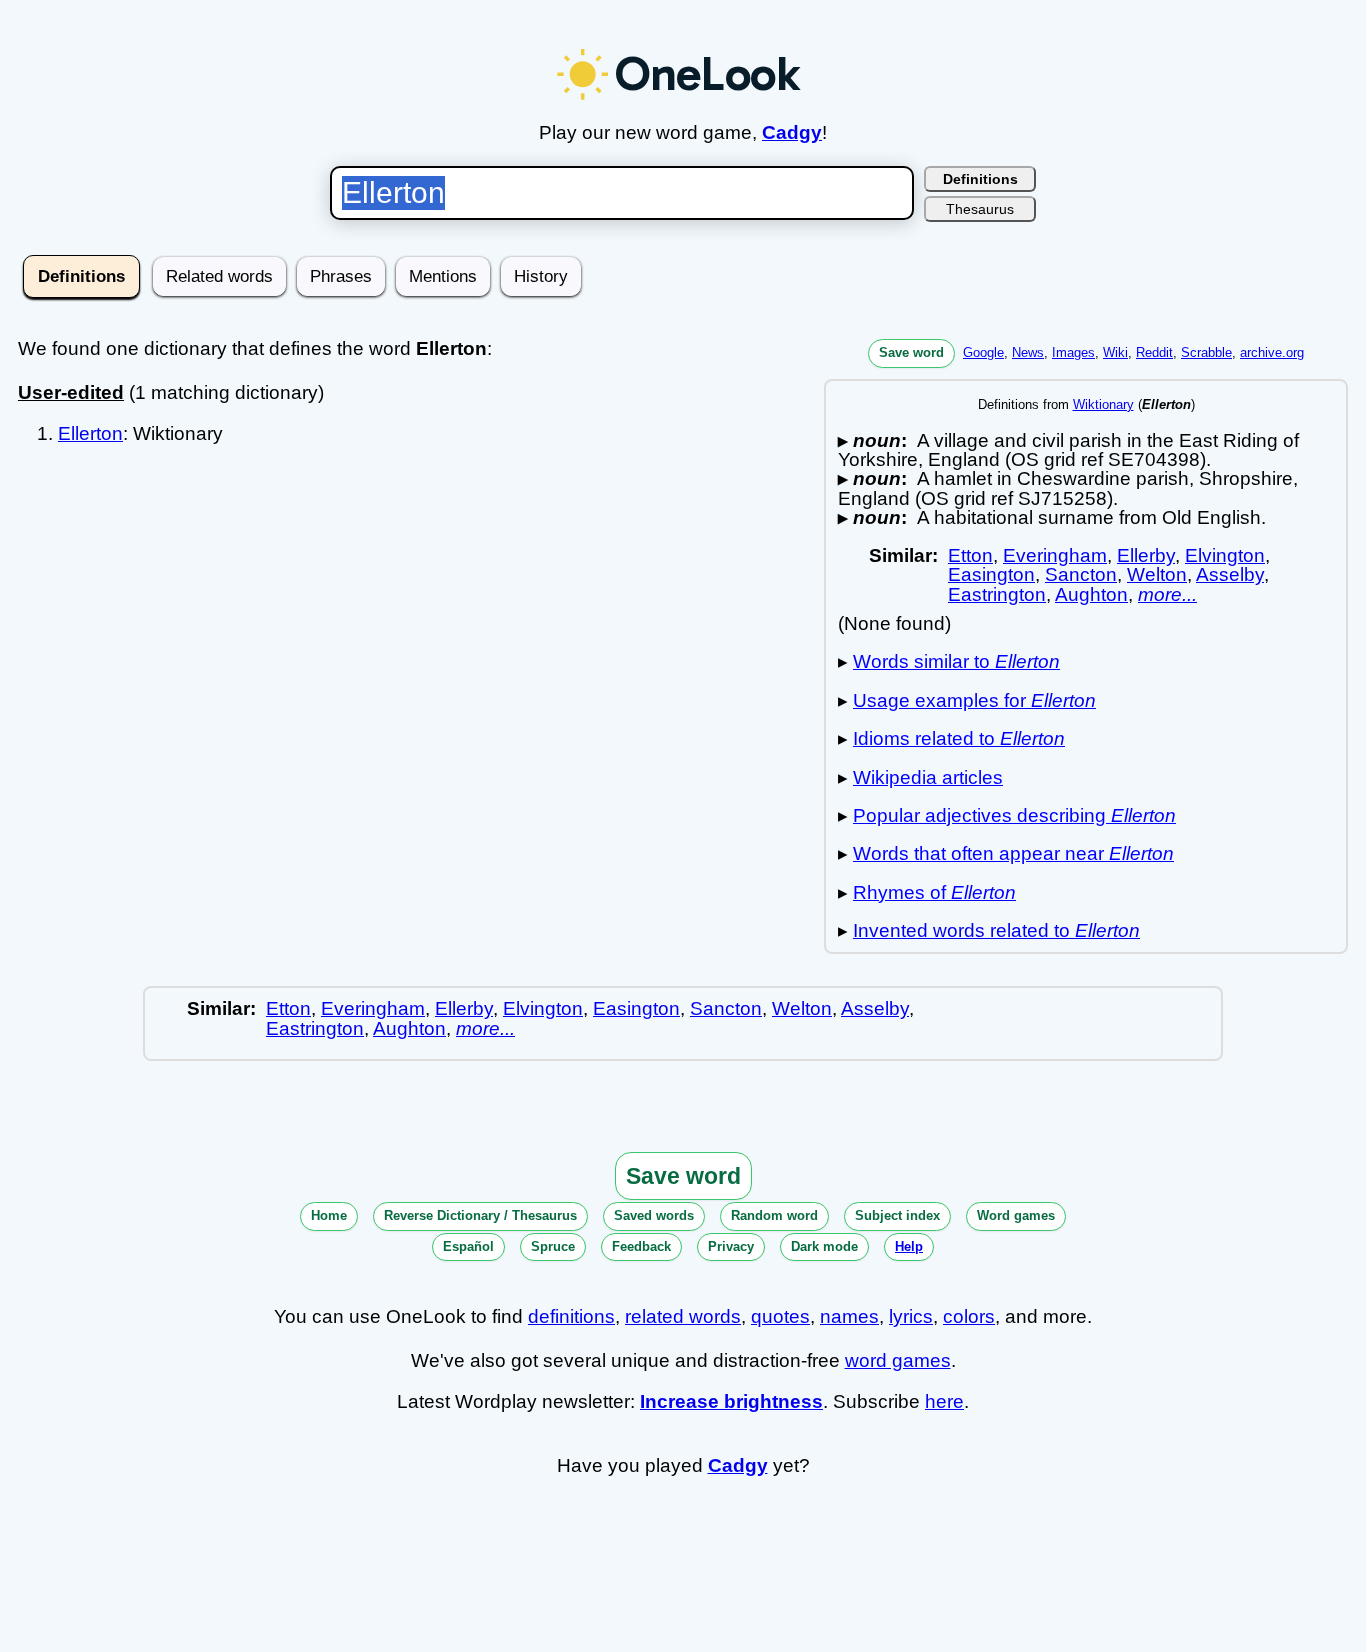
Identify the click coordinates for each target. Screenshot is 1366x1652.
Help (909, 1246)
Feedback (641, 1246)
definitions (571, 1316)
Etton (970, 555)
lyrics (911, 1316)
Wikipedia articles (928, 777)
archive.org (1272, 352)
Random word (774, 1215)
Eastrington (997, 594)
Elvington (1225, 555)
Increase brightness (731, 1401)
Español (468, 1246)
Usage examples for (974, 700)
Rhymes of (934, 892)
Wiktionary (1103, 404)
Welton (1157, 574)
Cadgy (792, 132)
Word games (1016, 1215)
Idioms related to (959, 738)
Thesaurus (980, 209)
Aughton (1091, 594)
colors (969, 1316)
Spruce (553, 1246)
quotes (780, 1316)
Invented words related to (996, 930)
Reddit (1154, 352)
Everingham (1055, 555)
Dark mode (824, 1246)
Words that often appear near (1013, 853)
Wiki (1115, 352)
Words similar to (956, 661)
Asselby (1230, 574)
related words (683, 1316)
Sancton (1081, 574)
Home (329, 1215)
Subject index (897, 1215)
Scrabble (1206, 352)
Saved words (654, 1215)
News (1028, 352)
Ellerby (1146, 555)
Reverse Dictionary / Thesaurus (480, 1215)
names (849, 1316)
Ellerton (90, 433)
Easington (991, 574)
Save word (911, 352)
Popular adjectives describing (1014, 815)
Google (983, 352)
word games (898, 1360)
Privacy (731, 1246)
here (944, 1401)
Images (1073, 352)
